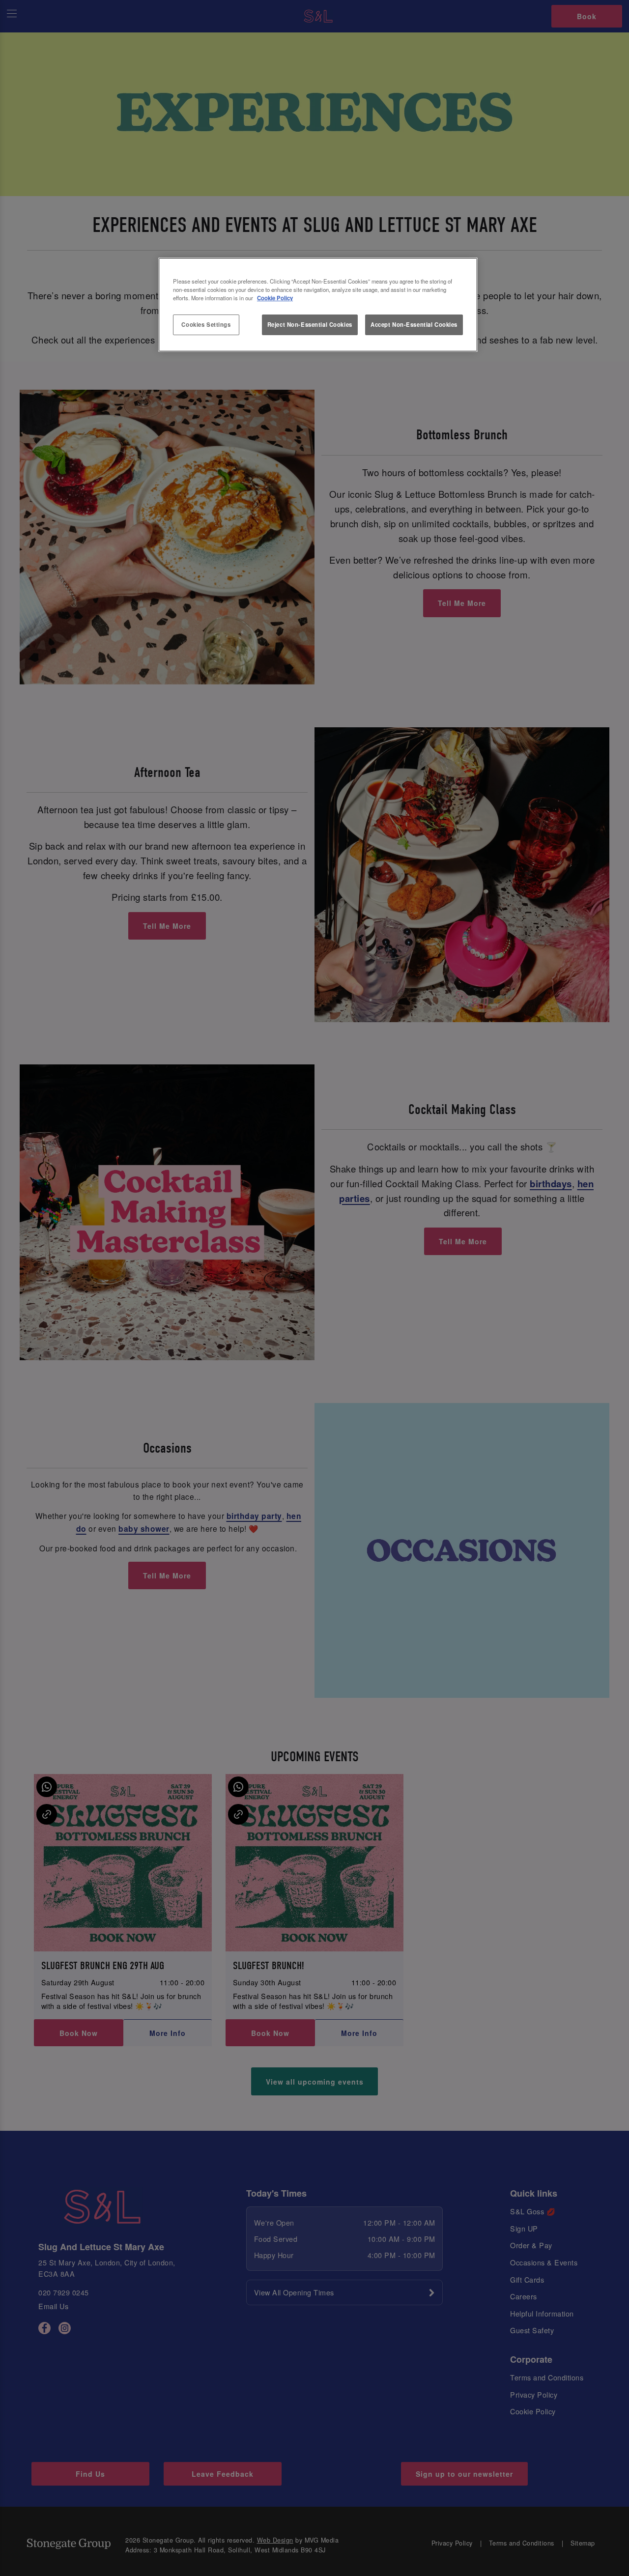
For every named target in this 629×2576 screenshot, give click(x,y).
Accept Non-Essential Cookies (414, 324)
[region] (318, 305)
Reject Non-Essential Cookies (310, 324)
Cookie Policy (275, 298)
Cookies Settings (206, 324)
